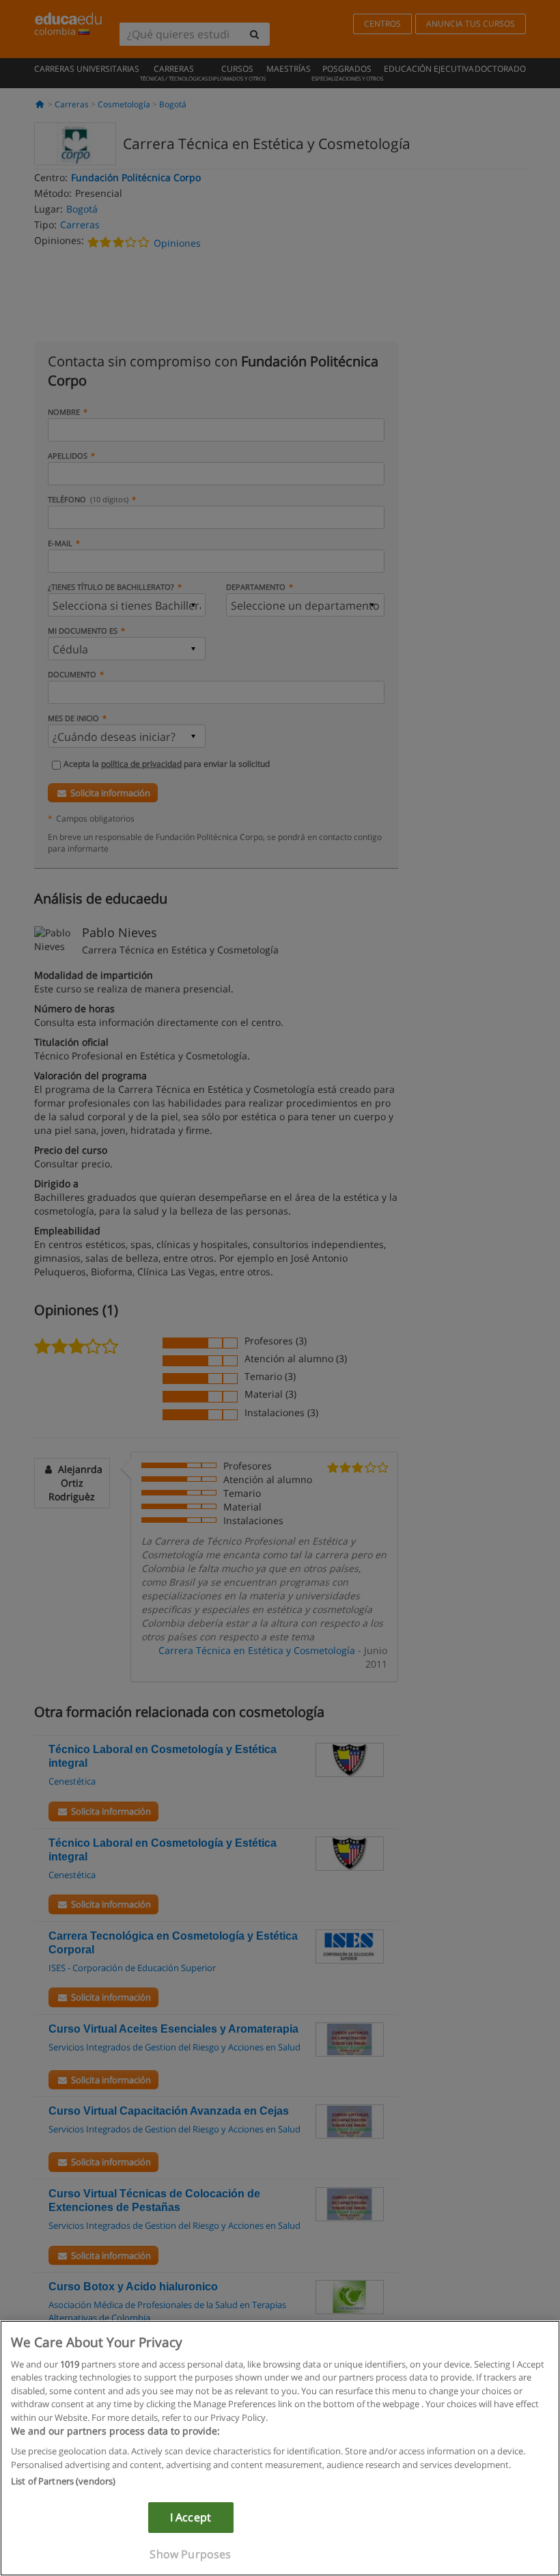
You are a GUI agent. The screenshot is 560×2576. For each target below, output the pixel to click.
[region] (280, 2448)
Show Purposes (190, 2554)
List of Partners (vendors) (63, 2481)
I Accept (191, 2517)
